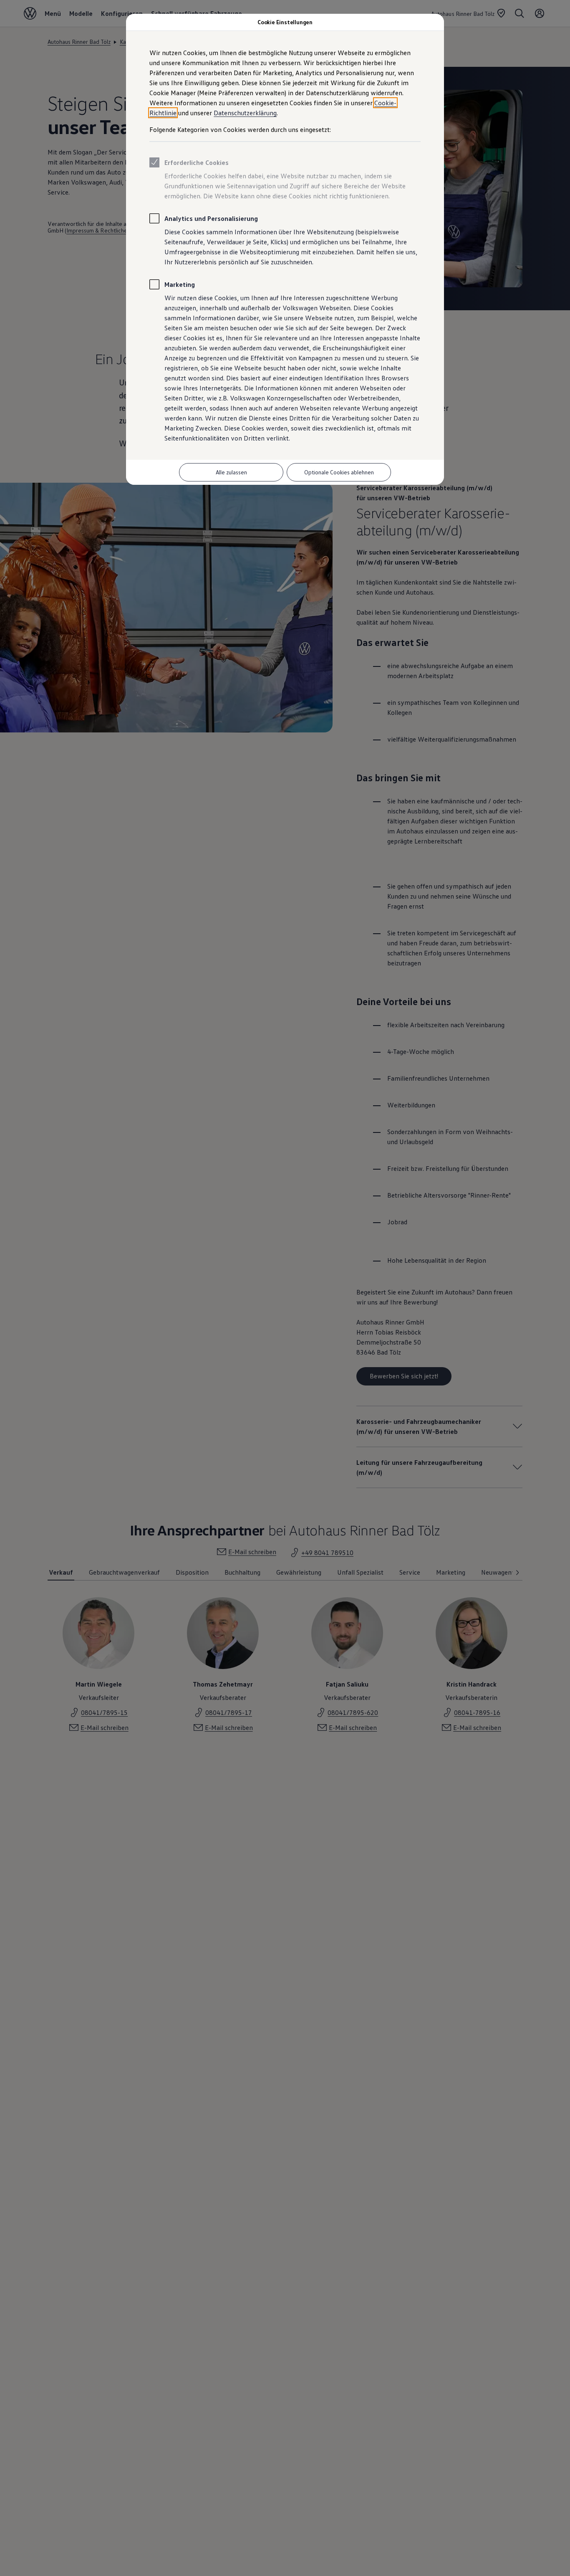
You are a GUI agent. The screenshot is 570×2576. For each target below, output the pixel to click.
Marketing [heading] (180, 284)
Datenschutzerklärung (245, 113)
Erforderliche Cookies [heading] (197, 162)
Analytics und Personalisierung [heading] (211, 218)
